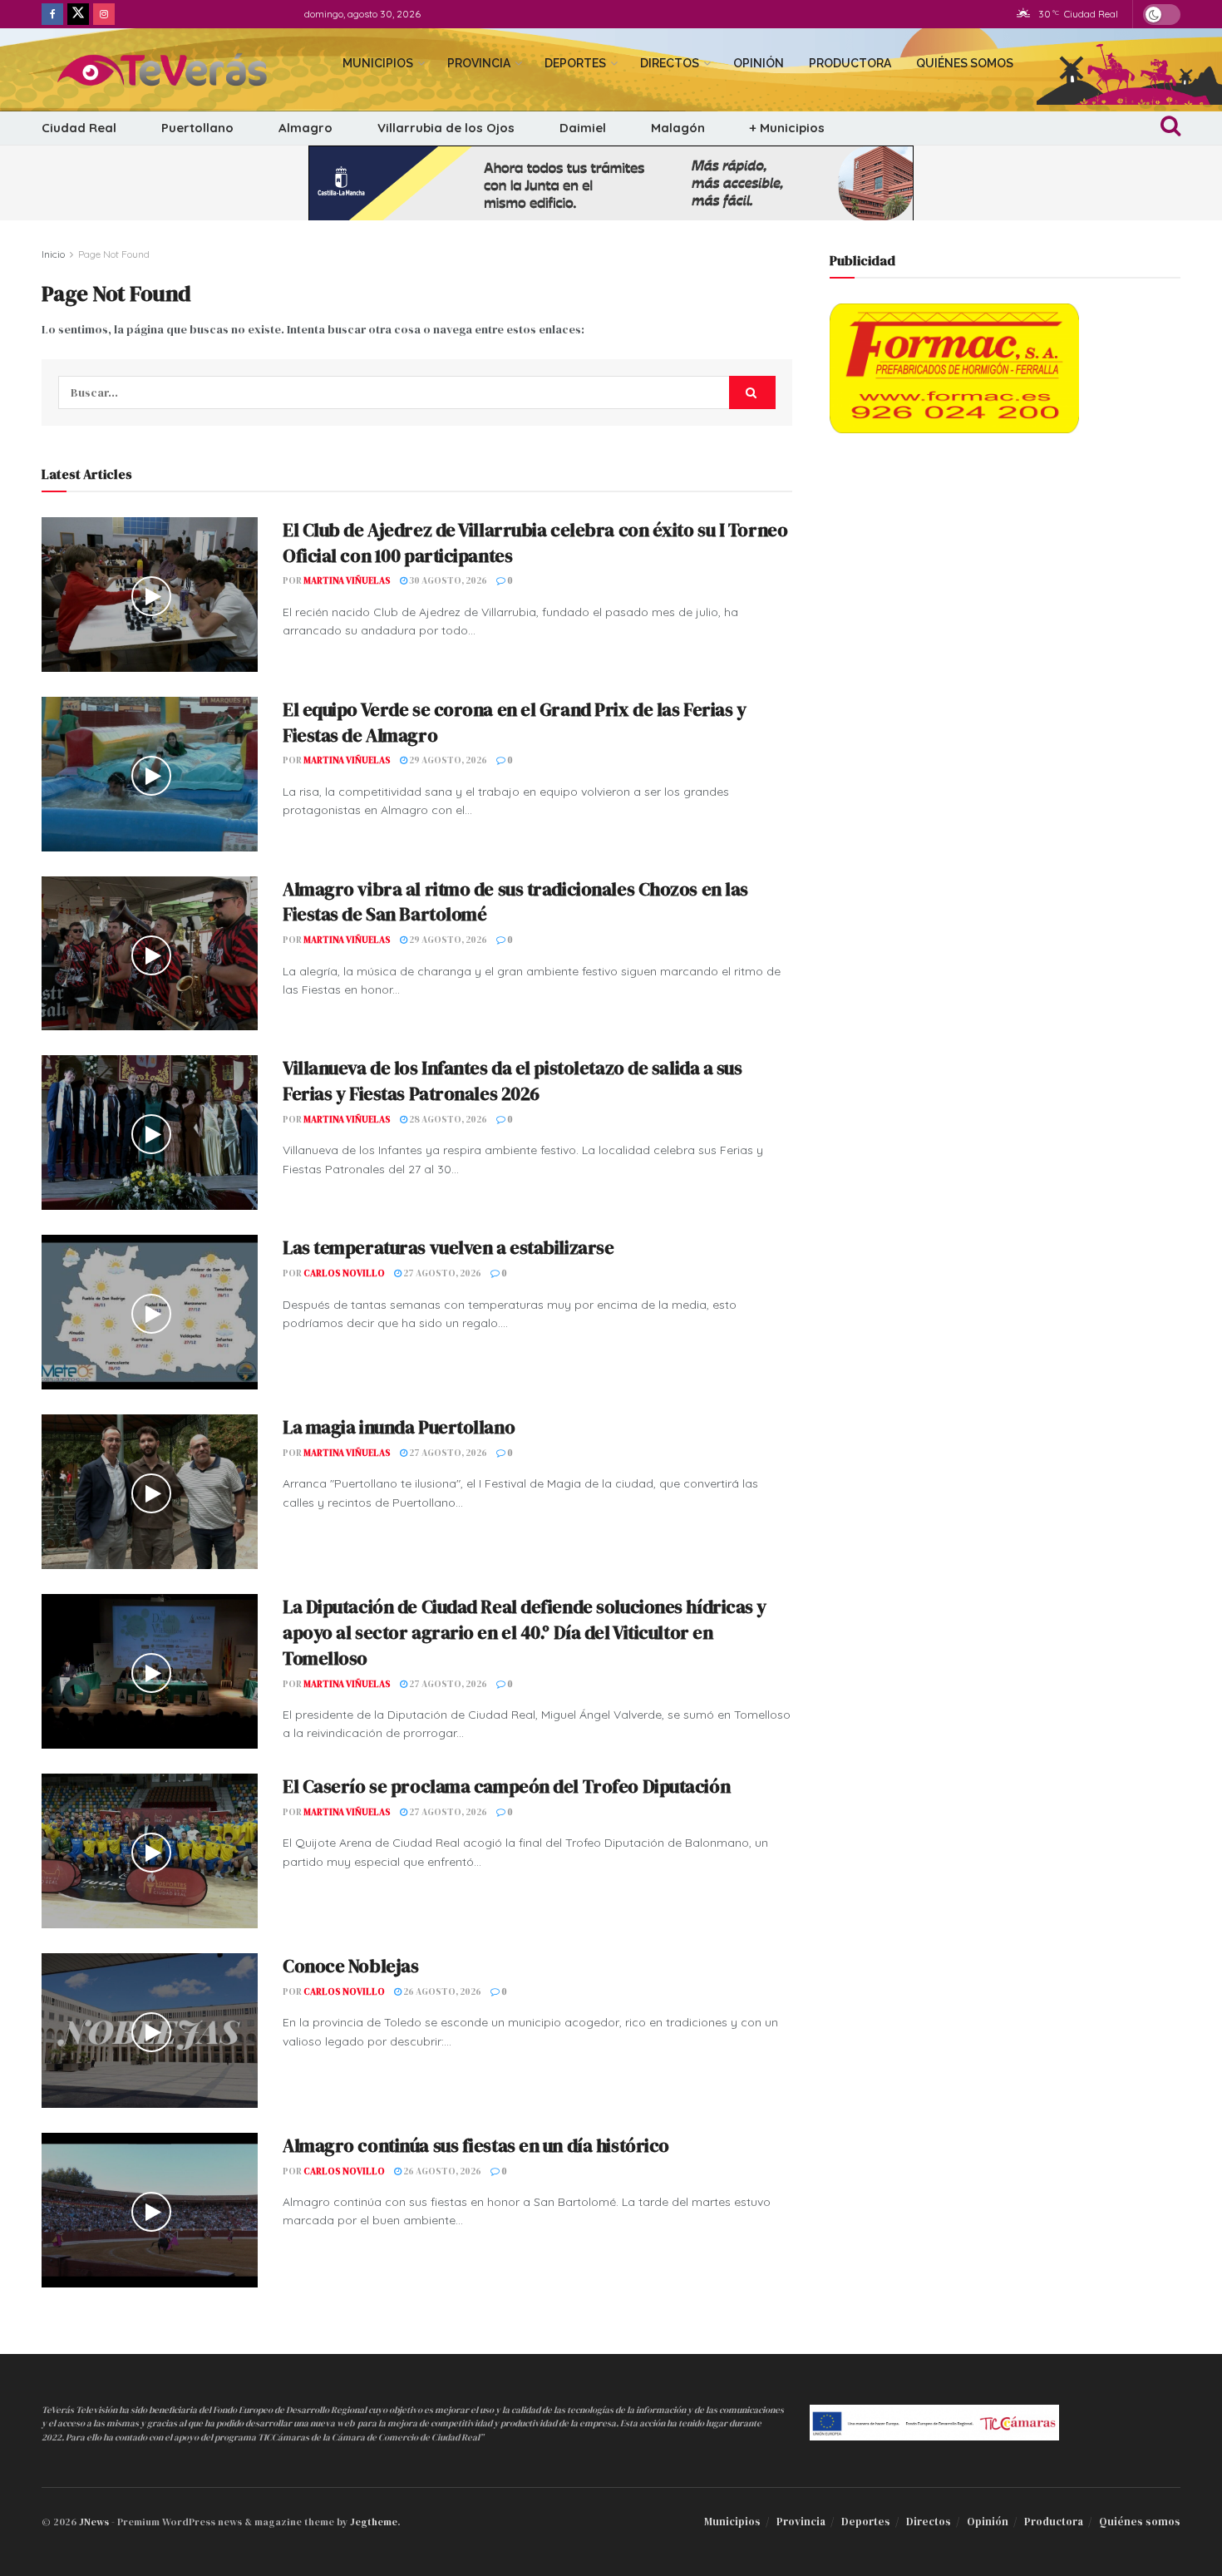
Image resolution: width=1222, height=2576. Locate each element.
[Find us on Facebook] (52, 14)
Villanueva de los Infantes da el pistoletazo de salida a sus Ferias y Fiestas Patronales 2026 (512, 1081)
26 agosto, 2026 (441, 1992)
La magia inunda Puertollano (399, 1427)
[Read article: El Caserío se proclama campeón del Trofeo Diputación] (150, 1851)
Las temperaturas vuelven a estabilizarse (448, 1247)
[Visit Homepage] (177, 70)
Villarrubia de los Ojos (446, 128)
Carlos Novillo (344, 1273)
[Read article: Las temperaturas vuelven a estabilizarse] (150, 1312)
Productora (850, 63)
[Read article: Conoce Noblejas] (150, 2031)
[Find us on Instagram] (104, 14)
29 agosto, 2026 (447, 760)
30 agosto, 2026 (447, 581)
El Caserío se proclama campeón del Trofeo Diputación (506, 1786)
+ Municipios (787, 128)
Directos (670, 63)
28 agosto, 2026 (447, 1120)
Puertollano (197, 128)
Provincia (479, 63)
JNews (94, 2522)
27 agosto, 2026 (441, 1273)
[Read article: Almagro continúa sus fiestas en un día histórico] (150, 2210)
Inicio (53, 254)
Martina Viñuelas (347, 581)
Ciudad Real (79, 128)
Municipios (378, 63)
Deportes (575, 63)
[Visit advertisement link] (611, 183)
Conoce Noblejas (350, 1966)
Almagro (305, 128)
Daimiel (583, 128)
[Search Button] (1170, 128)
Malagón (678, 128)
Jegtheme (374, 2522)
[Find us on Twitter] (78, 14)
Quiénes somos (965, 63)
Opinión (759, 63)
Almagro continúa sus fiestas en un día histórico (476, 2145)
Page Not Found (114, 254)
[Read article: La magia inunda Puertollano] (150, 1492)
